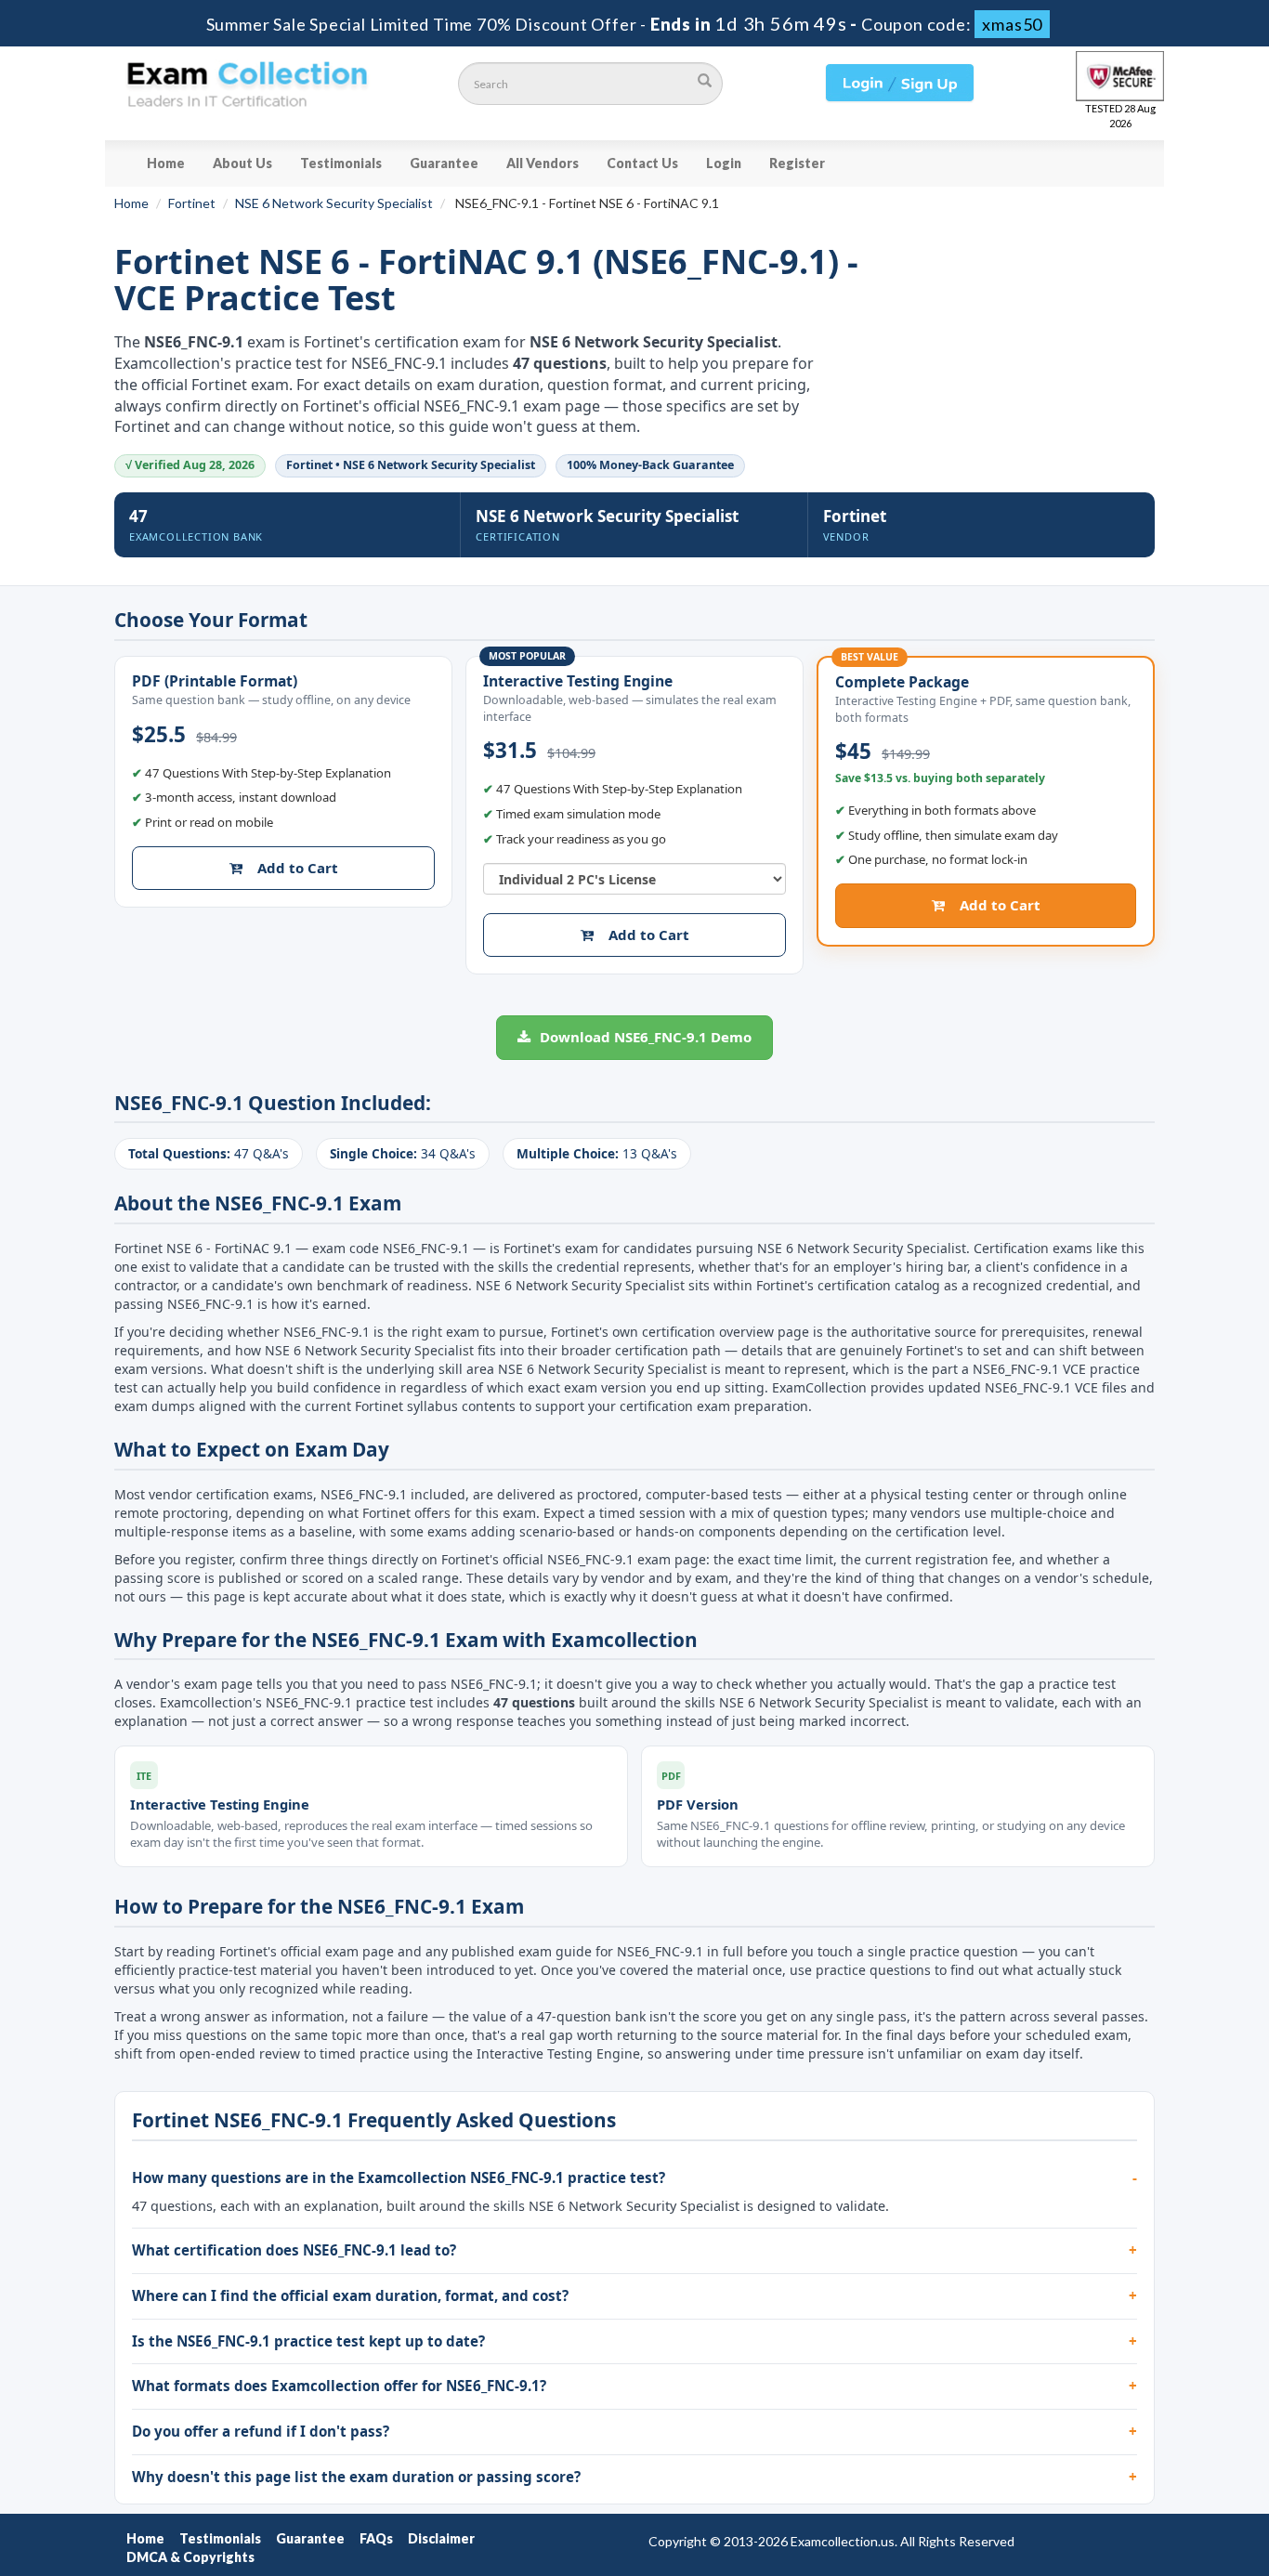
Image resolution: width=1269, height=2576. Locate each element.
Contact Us (642, 163)
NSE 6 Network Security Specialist (334, 203)
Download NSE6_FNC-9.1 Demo (644, 1037)
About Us (242, 163)
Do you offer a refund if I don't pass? (261, 2431)
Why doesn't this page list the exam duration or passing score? (356, 2477)
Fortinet (192, 203)
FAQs (376, 2538)
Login (724, 163)
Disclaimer (441, 2538)
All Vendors (543, 163)
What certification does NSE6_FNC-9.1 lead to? (294, 2250)
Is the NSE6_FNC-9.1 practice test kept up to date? (308, 2341)
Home (166, 163)
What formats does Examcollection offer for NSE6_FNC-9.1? (339, 2386)
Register (797, 163)
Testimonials (341, 163)
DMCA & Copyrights (190, 2557)
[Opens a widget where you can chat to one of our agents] (1142, 2470)
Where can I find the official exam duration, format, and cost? (350, 2295)
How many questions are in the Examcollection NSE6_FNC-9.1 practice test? (399, 2177)
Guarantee (444, 163)
